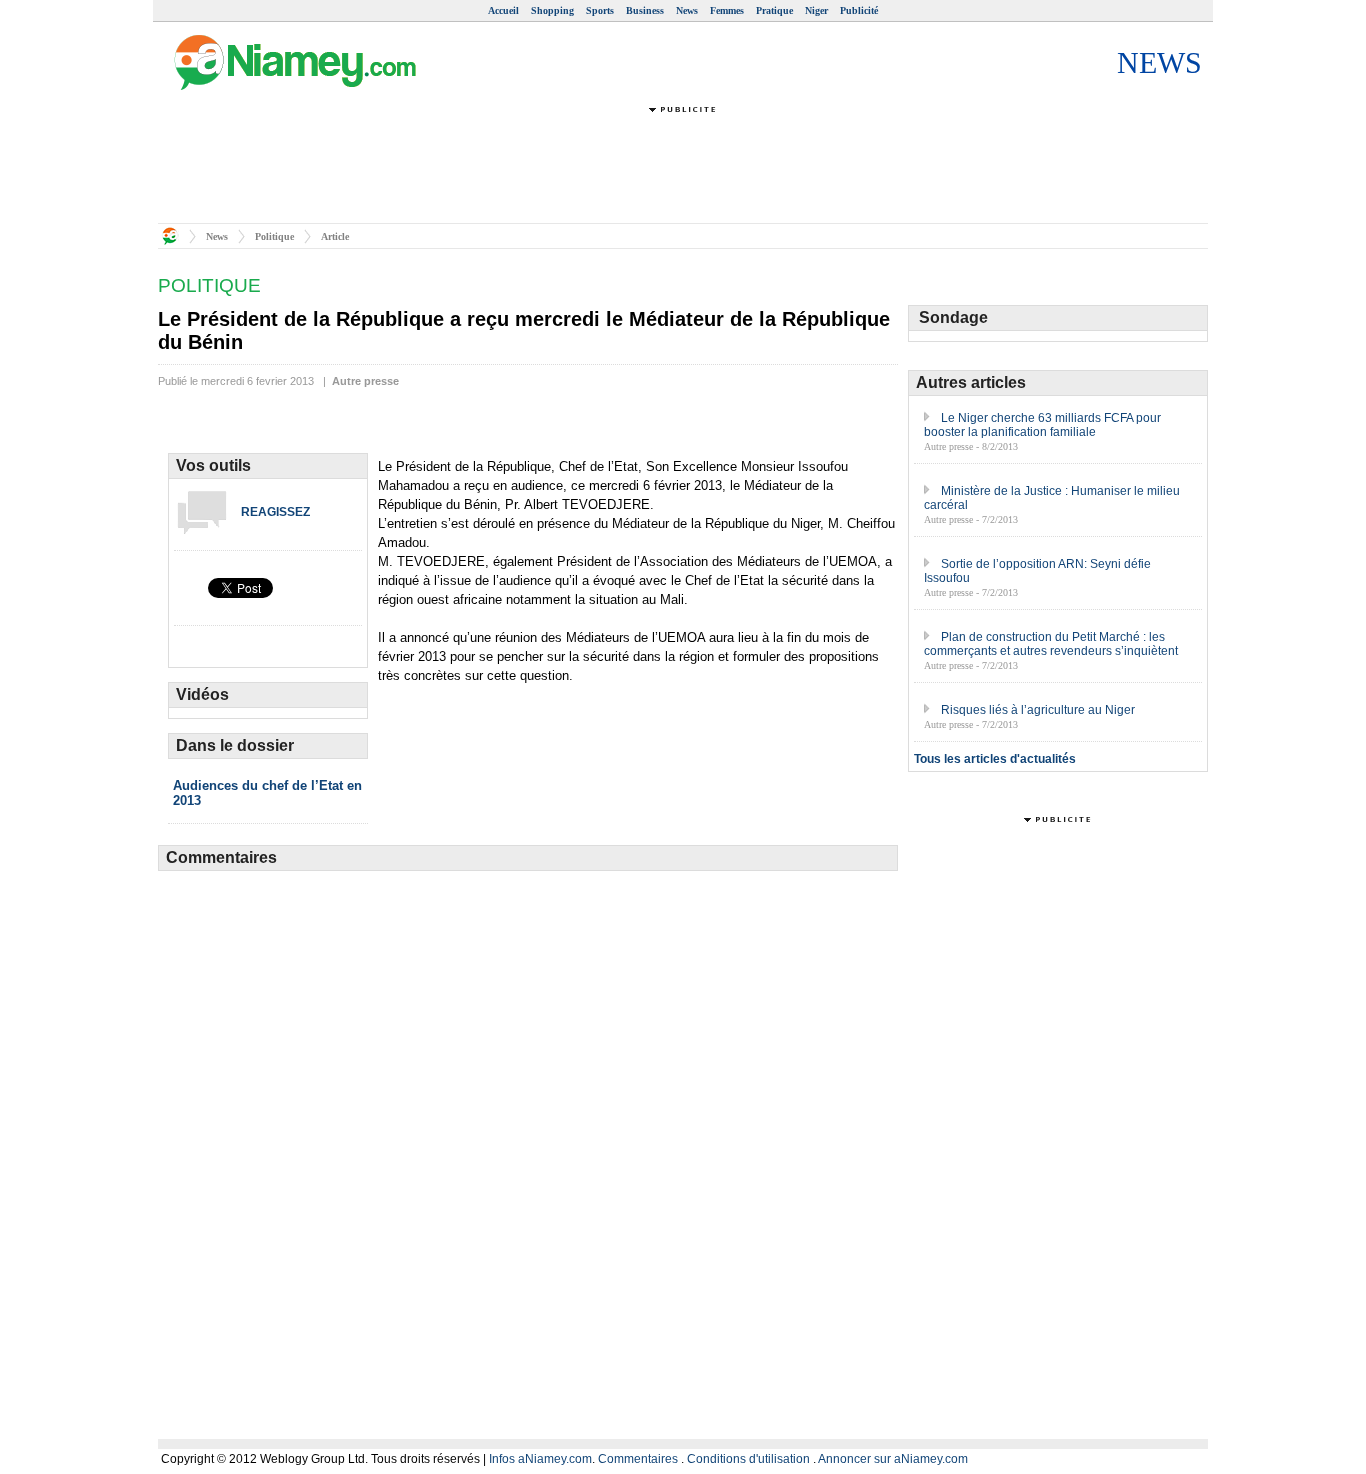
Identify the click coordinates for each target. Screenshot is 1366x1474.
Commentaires (638, 1459)
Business (645, 10)
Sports (600, 10)
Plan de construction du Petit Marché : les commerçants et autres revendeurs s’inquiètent (1051, 644)
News (687, 10)
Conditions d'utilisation (748, 1459)
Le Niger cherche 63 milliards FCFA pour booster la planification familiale (1042, 425)
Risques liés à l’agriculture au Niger (1038, 710)
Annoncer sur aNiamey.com (893, 1459)
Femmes (727, 10)
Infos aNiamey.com (540, 1459)
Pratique (774, 10)
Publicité (859, 10)
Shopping (552, 10)
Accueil (503, 10)
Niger (816, 10)
